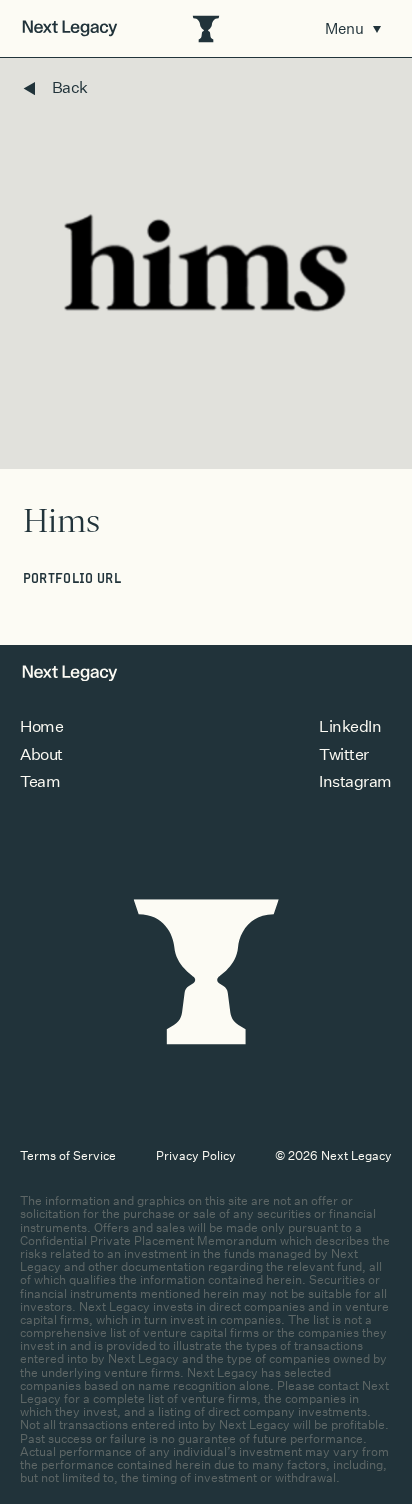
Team (40, 781)
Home (41, 726)
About (41, 754)
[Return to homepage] (70, 28)
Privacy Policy (196, 1155)
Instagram (355, 781)
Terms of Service (68, 1155)
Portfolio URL (72, 579)
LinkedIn (350, 726)
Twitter (344, 754)
